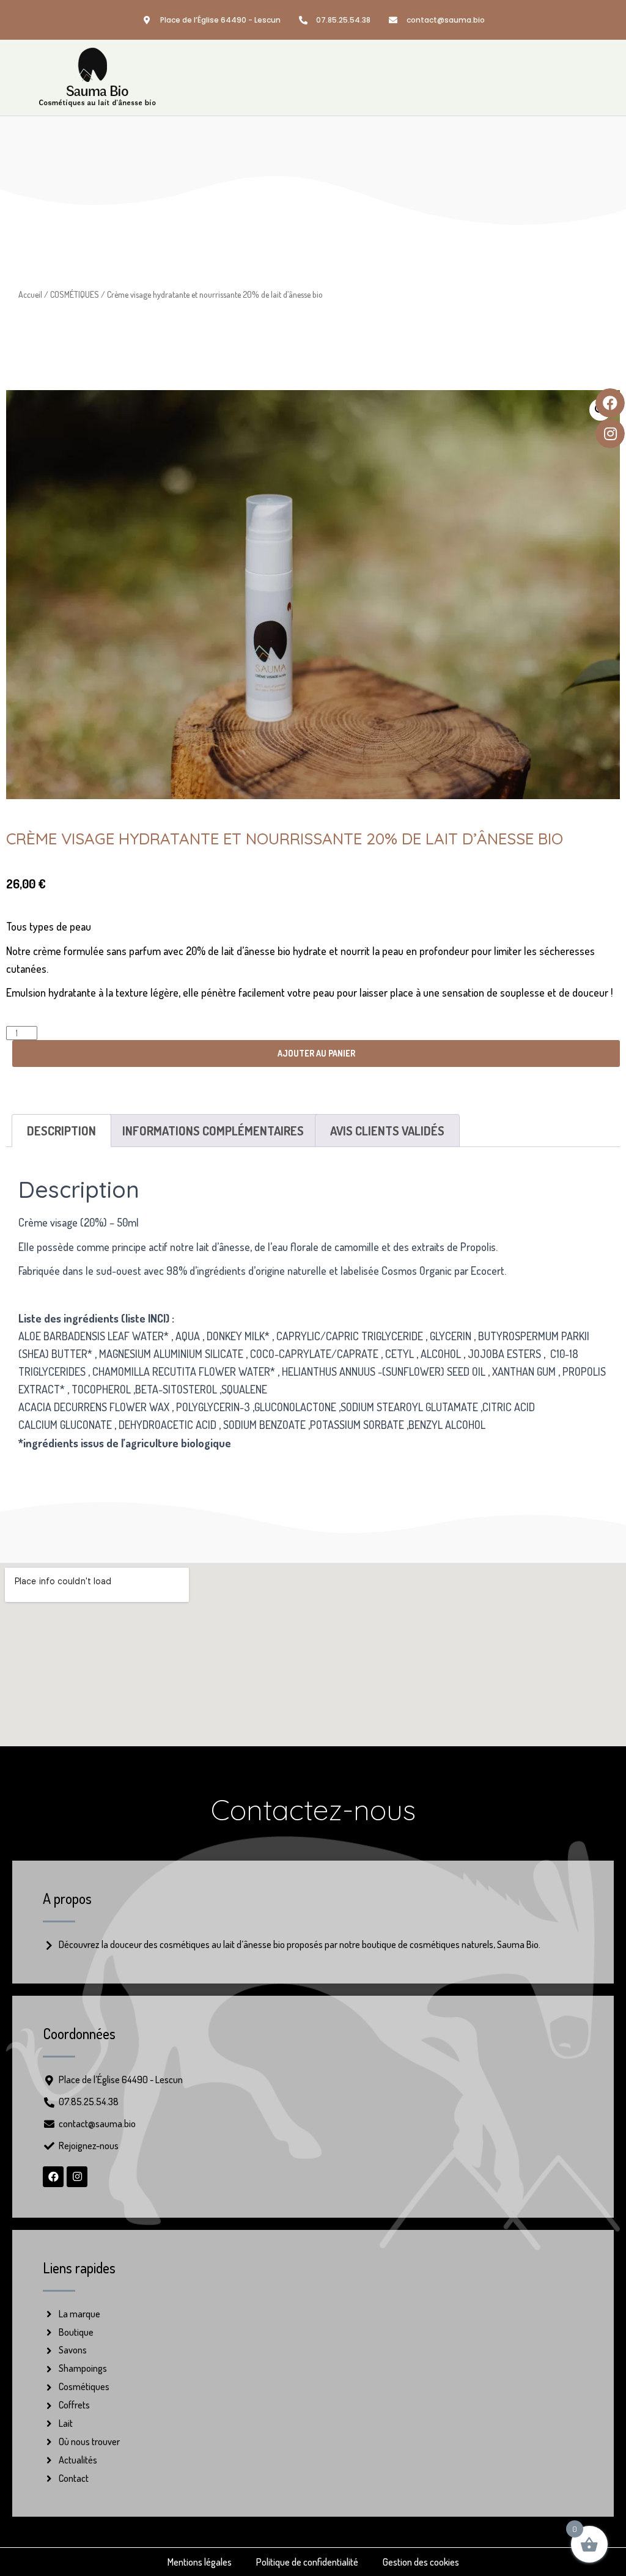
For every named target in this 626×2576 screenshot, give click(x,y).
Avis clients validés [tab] (387, 1131)
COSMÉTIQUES (75, 294)
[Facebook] (53, 2177)
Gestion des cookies (421, 2562)
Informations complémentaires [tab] (213, 1131)
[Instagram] (77, 2177)
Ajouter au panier (316, 1053)
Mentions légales (200, 2562)
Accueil (30, 294)
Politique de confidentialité (307, 2562)
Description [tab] (61, 1131)
